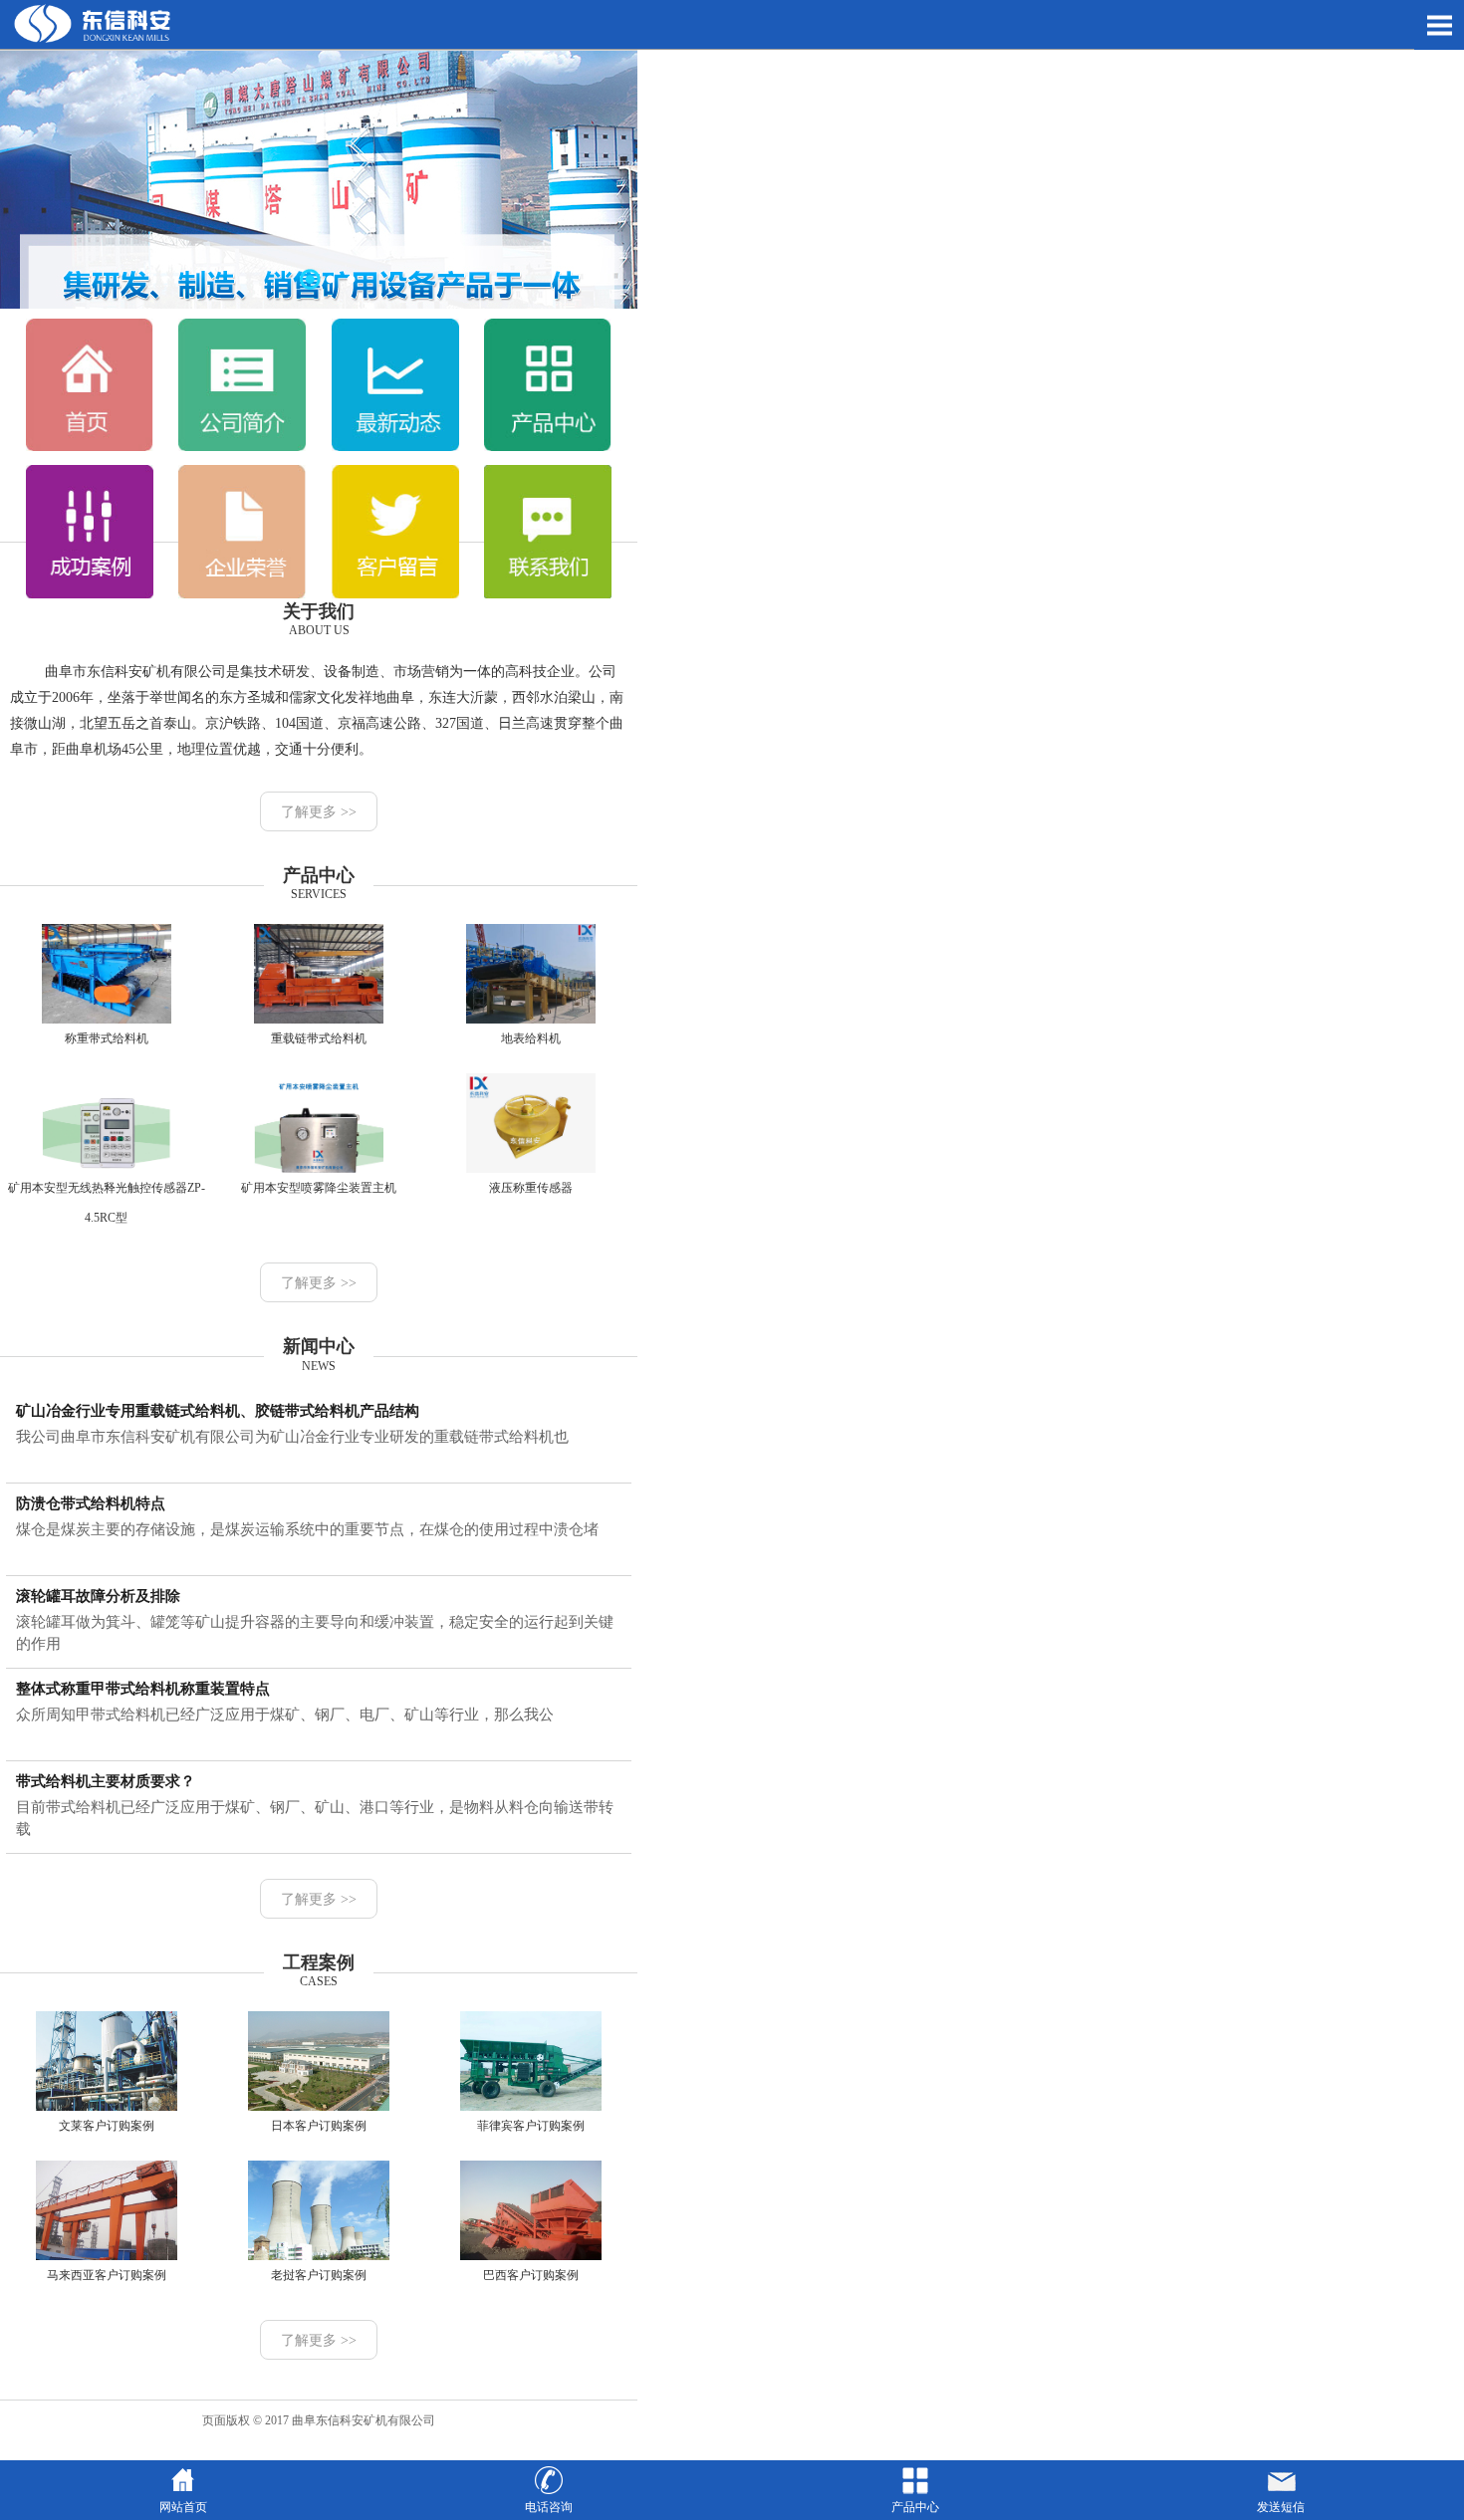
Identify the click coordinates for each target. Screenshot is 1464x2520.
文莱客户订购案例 (107, 2126)
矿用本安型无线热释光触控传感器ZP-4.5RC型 (107, 1203)
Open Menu (1439, 25)
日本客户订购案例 (319, 2126)
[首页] (90, 447)
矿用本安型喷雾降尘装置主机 (319, 1188)
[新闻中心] (395, 447)
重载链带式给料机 (319, 1038)
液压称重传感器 (531, 1188)
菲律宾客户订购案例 (531, 2126)
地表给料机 (531, 1038)
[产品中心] (548, 447)
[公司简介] (242, 447)
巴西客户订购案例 (531, 2275)
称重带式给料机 (107, 1038)
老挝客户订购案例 (319, 2275)
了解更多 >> (319, 812)
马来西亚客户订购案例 (107, 2275)
